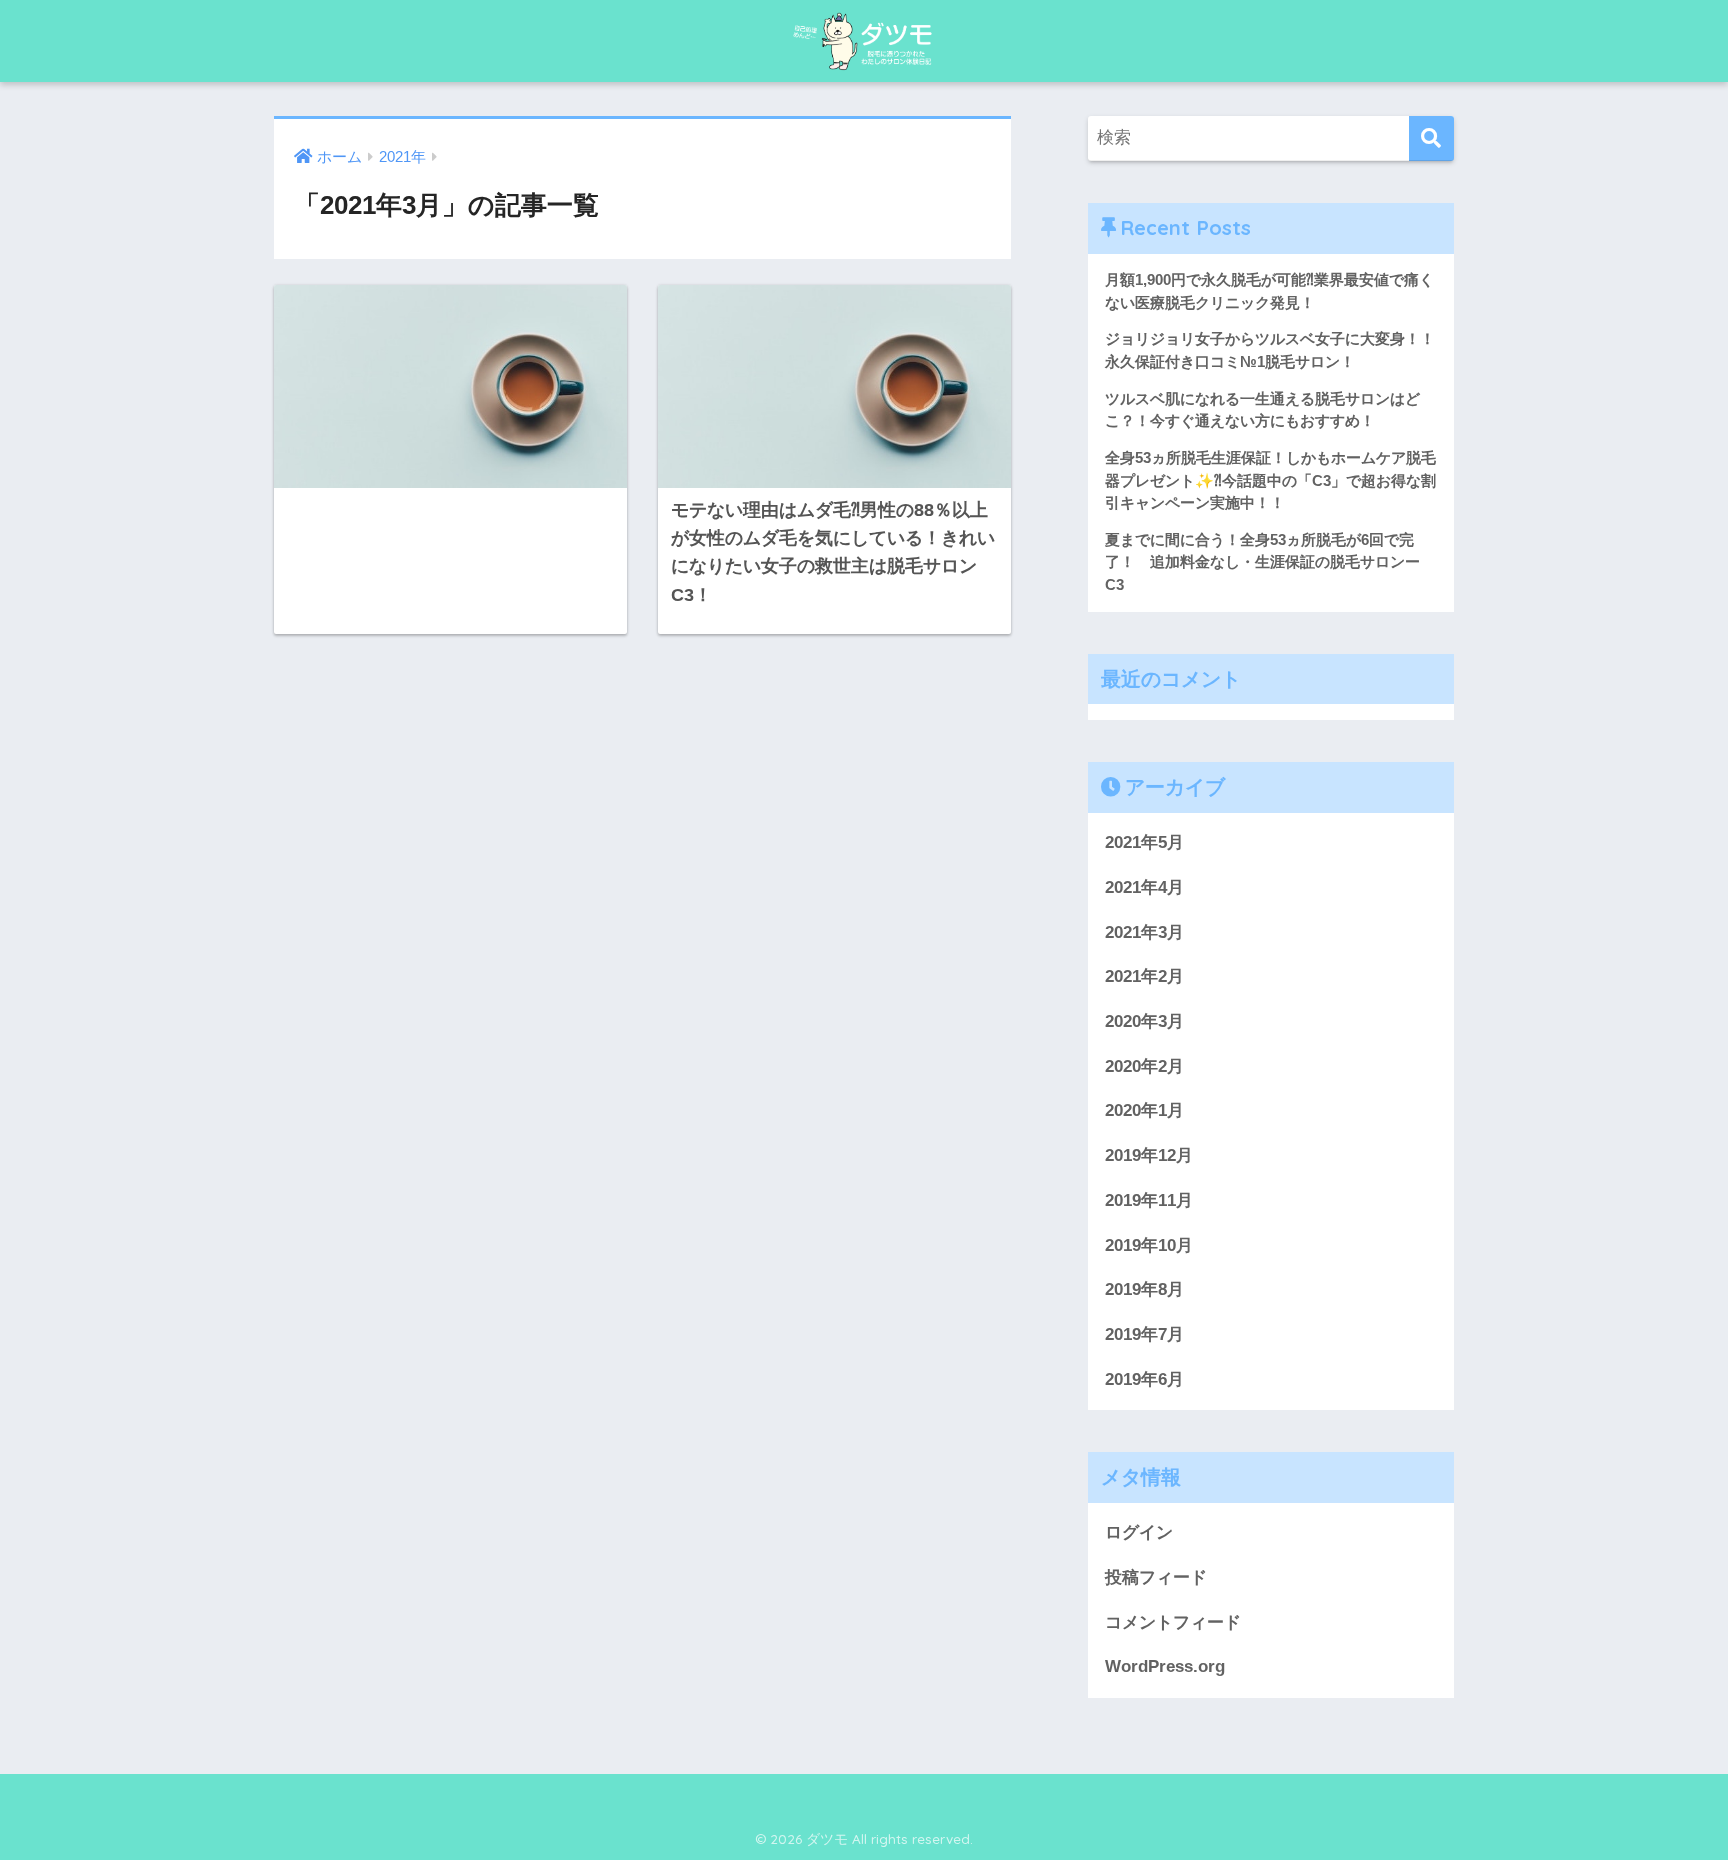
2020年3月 (1144, 1021)
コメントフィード (1173, 1622)
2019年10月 (1149, 1245)
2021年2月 (1144, 976)
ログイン (1139, 1532)
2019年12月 (1149, 1155)
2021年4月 (1144, 887)
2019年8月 (1144, 1289)
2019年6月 (1144, 1379)
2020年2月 (1144, 1066)
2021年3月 (1144, 932)
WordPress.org (1165, 1666)
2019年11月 (1149, 1200)
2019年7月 (1144, 1334)
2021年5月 (1144, 842)
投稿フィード (1156, 1577)
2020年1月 (1144, 1110)
